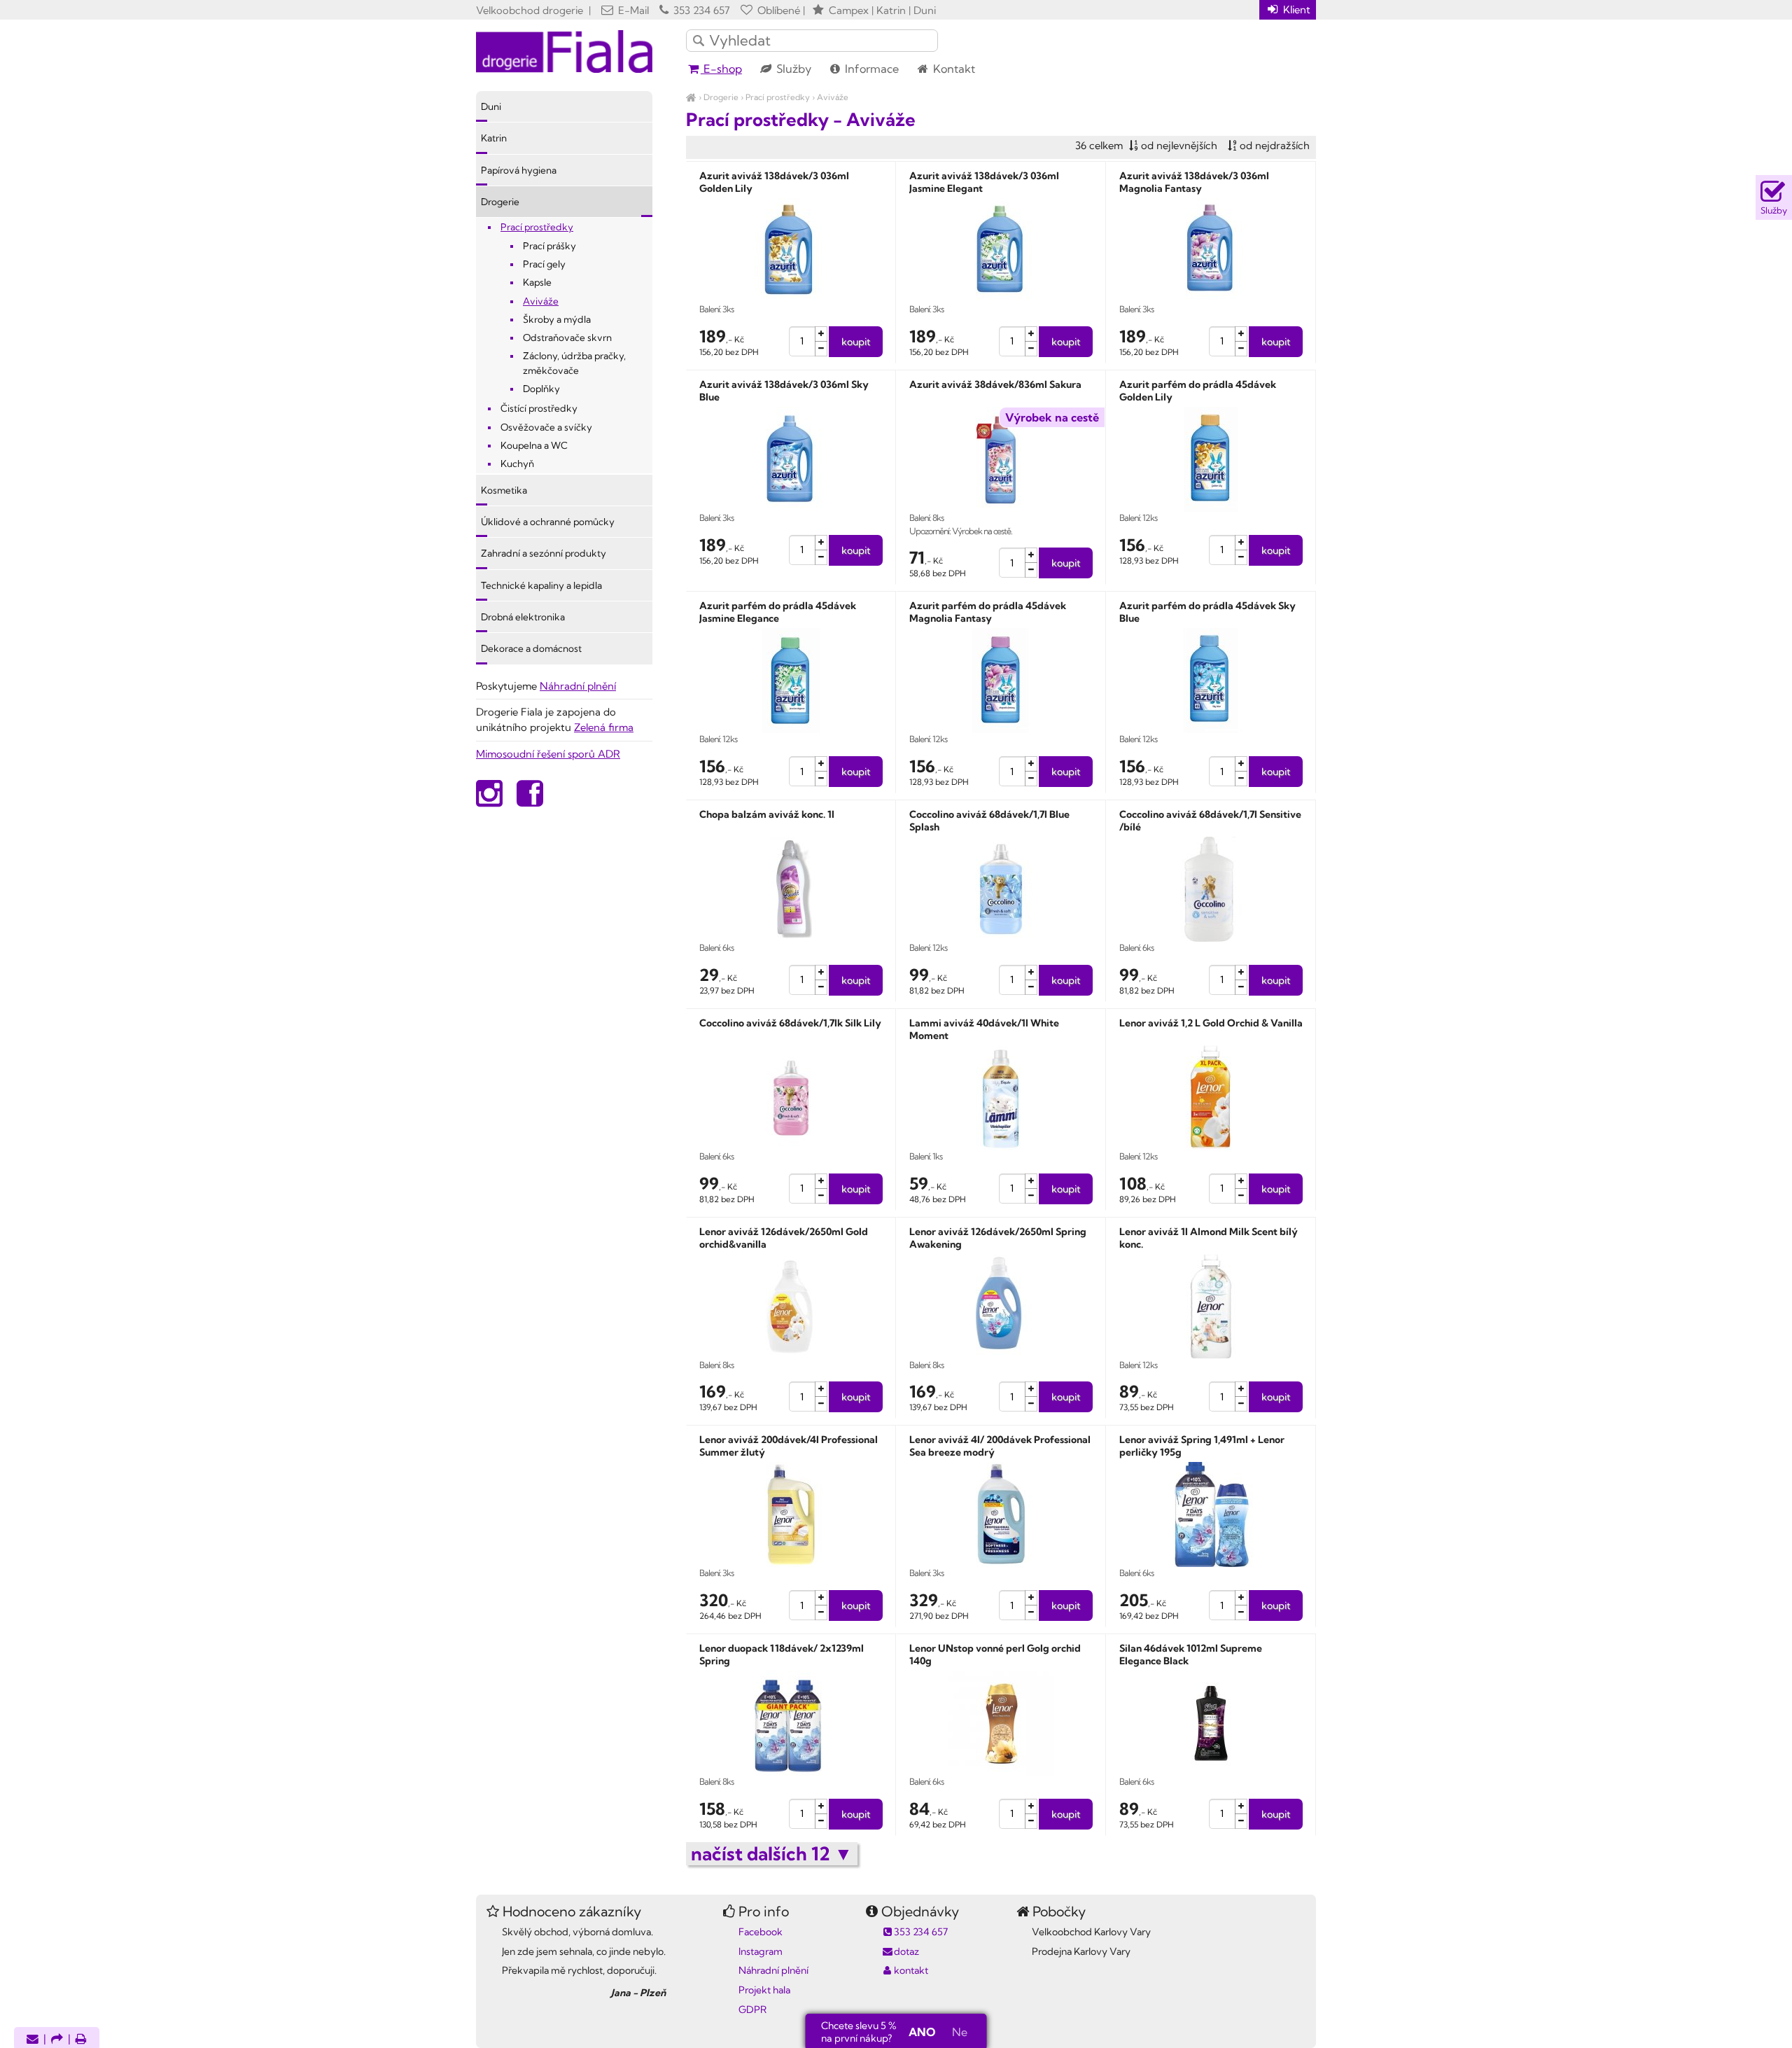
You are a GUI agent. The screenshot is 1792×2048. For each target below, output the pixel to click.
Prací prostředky (778, 97)
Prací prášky (549, 246)
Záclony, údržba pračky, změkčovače (574, 363)
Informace (870, 69)
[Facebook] (530, 801)
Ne (960, 2032)
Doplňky (541, 389)
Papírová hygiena (519, 170)
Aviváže (833, 97)
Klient (1295, 9)
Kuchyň (517, 464)
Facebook (761, 1932)
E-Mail (632, 10)
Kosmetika (504, 490)
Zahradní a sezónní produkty (544, 553)
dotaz (906, 1951)
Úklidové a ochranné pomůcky (548, 522)
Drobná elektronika (523, 617)
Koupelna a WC (534, 445)
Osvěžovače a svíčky (546, 427)
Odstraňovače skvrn (567, 337)
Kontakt (953, 69)
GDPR (752, 2009)
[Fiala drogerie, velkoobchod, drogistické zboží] (691, 97)
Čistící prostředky (539, 408)
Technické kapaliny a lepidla (541, 585)
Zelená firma (604, 727)
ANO (922, 2032)
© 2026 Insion (1291, 2036)
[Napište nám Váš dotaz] (33, 2040)
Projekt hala (764, 1990)
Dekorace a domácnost (531, 648)
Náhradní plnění (578, 686)
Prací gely (544, 264)
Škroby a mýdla (557, 319)
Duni (491, 106)
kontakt (911, 1970)
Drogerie (721, 97)
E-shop (721, 69)
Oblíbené (777, 10)
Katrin (494, 138)
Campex (849, 10)
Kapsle (537, 282)
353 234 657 (700, 10)
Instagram (761, 1951)
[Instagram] (489, 801)
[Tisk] (81, 2040)
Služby (792, 69)
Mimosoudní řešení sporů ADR (548, 754)
